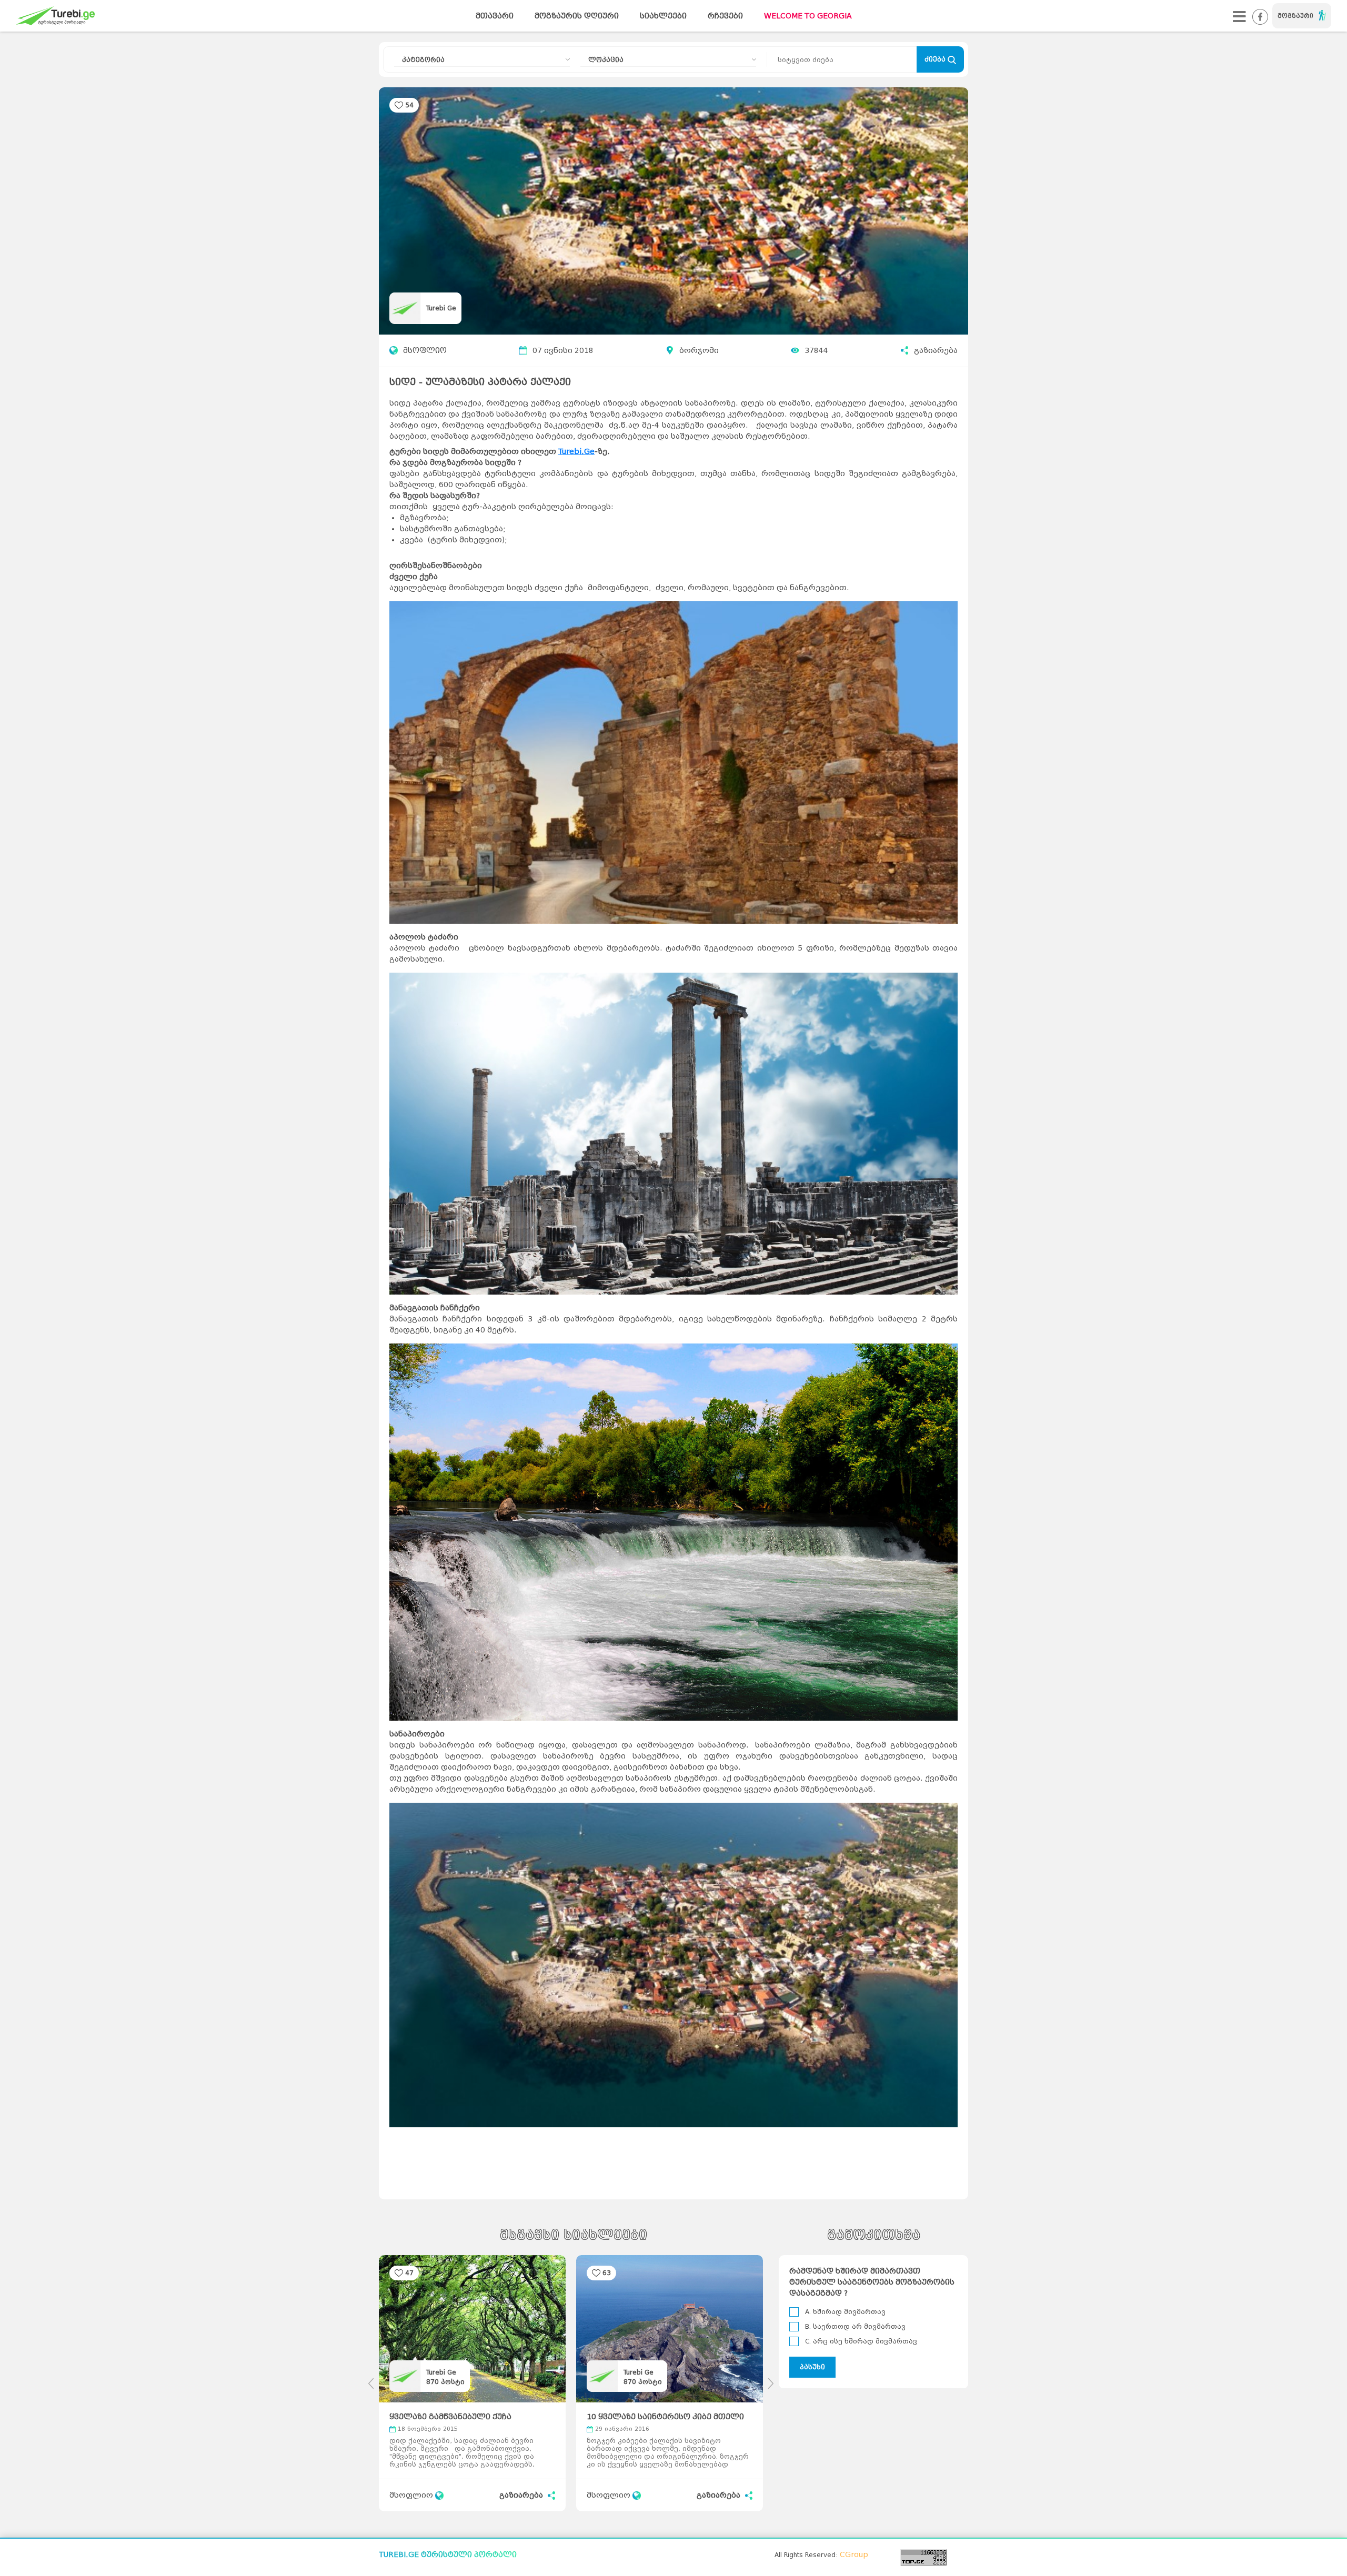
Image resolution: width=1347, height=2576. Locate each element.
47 (409, 2273)
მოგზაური (1295, 16)
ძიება (936, 59)
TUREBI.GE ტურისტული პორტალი (448, 2555)
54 (409, 105)
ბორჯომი (699, 351)
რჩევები (725, 16)
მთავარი (495, 16)
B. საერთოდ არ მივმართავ (855, 2326)
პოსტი (445, 2382)
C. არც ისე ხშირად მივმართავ (861, 2341)
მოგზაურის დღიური (577, 16)
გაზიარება (936, 351)
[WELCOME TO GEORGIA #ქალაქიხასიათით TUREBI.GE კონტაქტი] (1239, 16)
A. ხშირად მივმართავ (845, 2312)
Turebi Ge (441, 308)
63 (607, 2273)
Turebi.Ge (576, 452)
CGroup (854, 2555)
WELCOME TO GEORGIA (808, 16)
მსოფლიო (425, 351)
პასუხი (812, 2367)
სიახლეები (663, 16)
